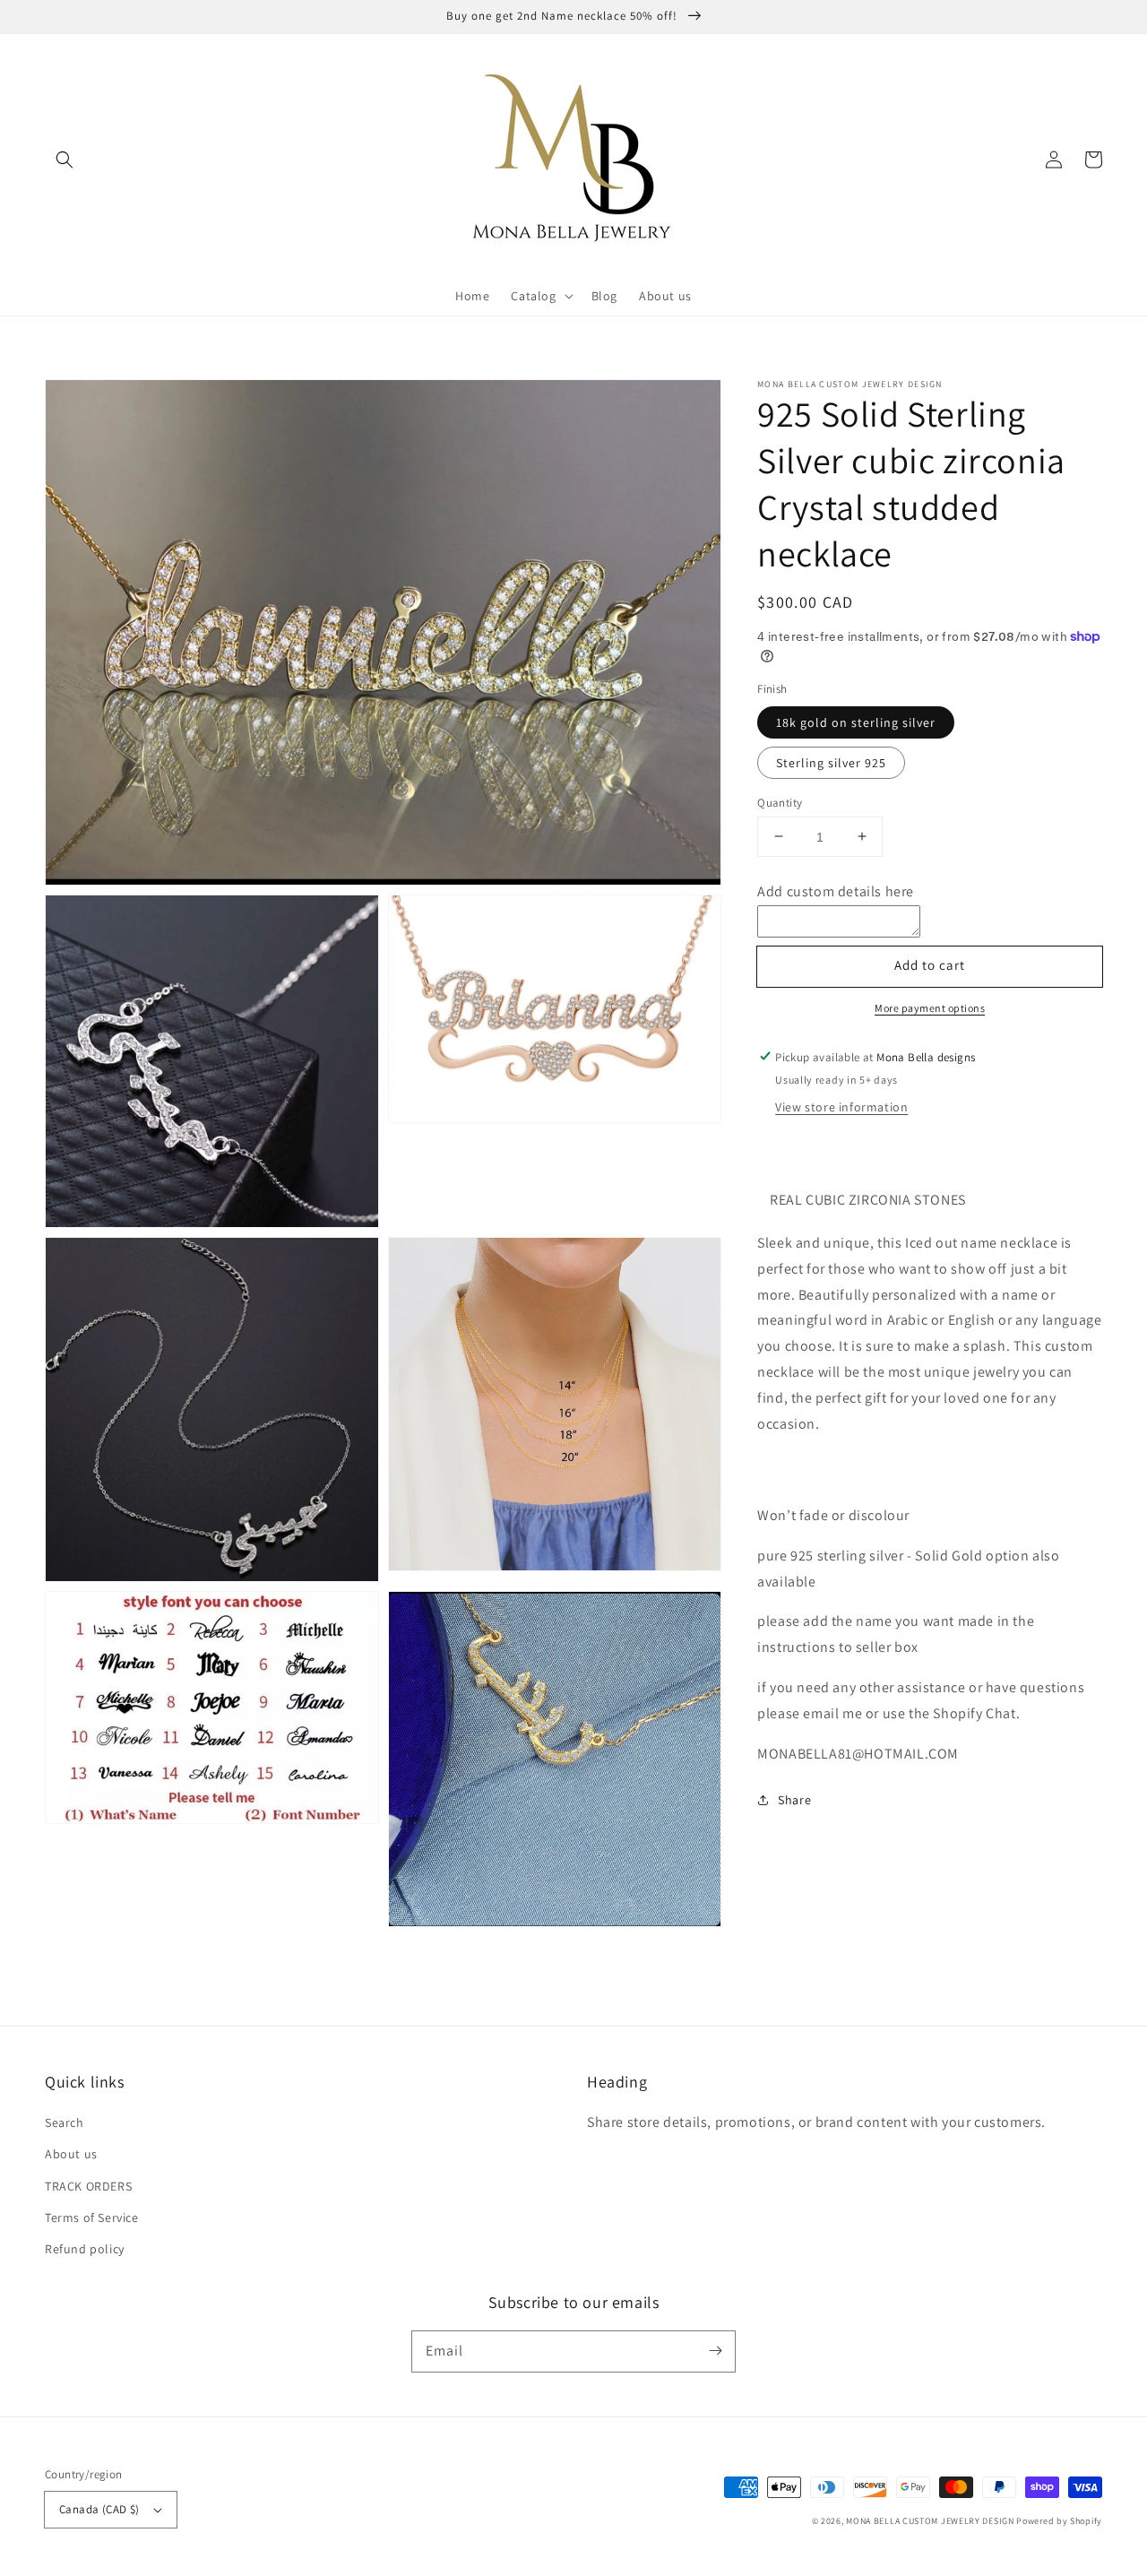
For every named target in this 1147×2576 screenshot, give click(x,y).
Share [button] (794, 1800)
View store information (841, 1107)
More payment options (930, 1008)
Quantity (780, 802)
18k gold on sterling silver (856, 722)
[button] (65, 160)
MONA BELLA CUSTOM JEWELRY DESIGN (930, 2521)
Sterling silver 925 (831, 762)
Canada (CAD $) (99, 2509)
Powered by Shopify (1059, 2521)
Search (65, 2122)
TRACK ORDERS (88, 2186)
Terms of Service (92, 2217)
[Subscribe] (715, 2351)
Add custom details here (836, 890)
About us (71, 2154)
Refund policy (85, 2249)
